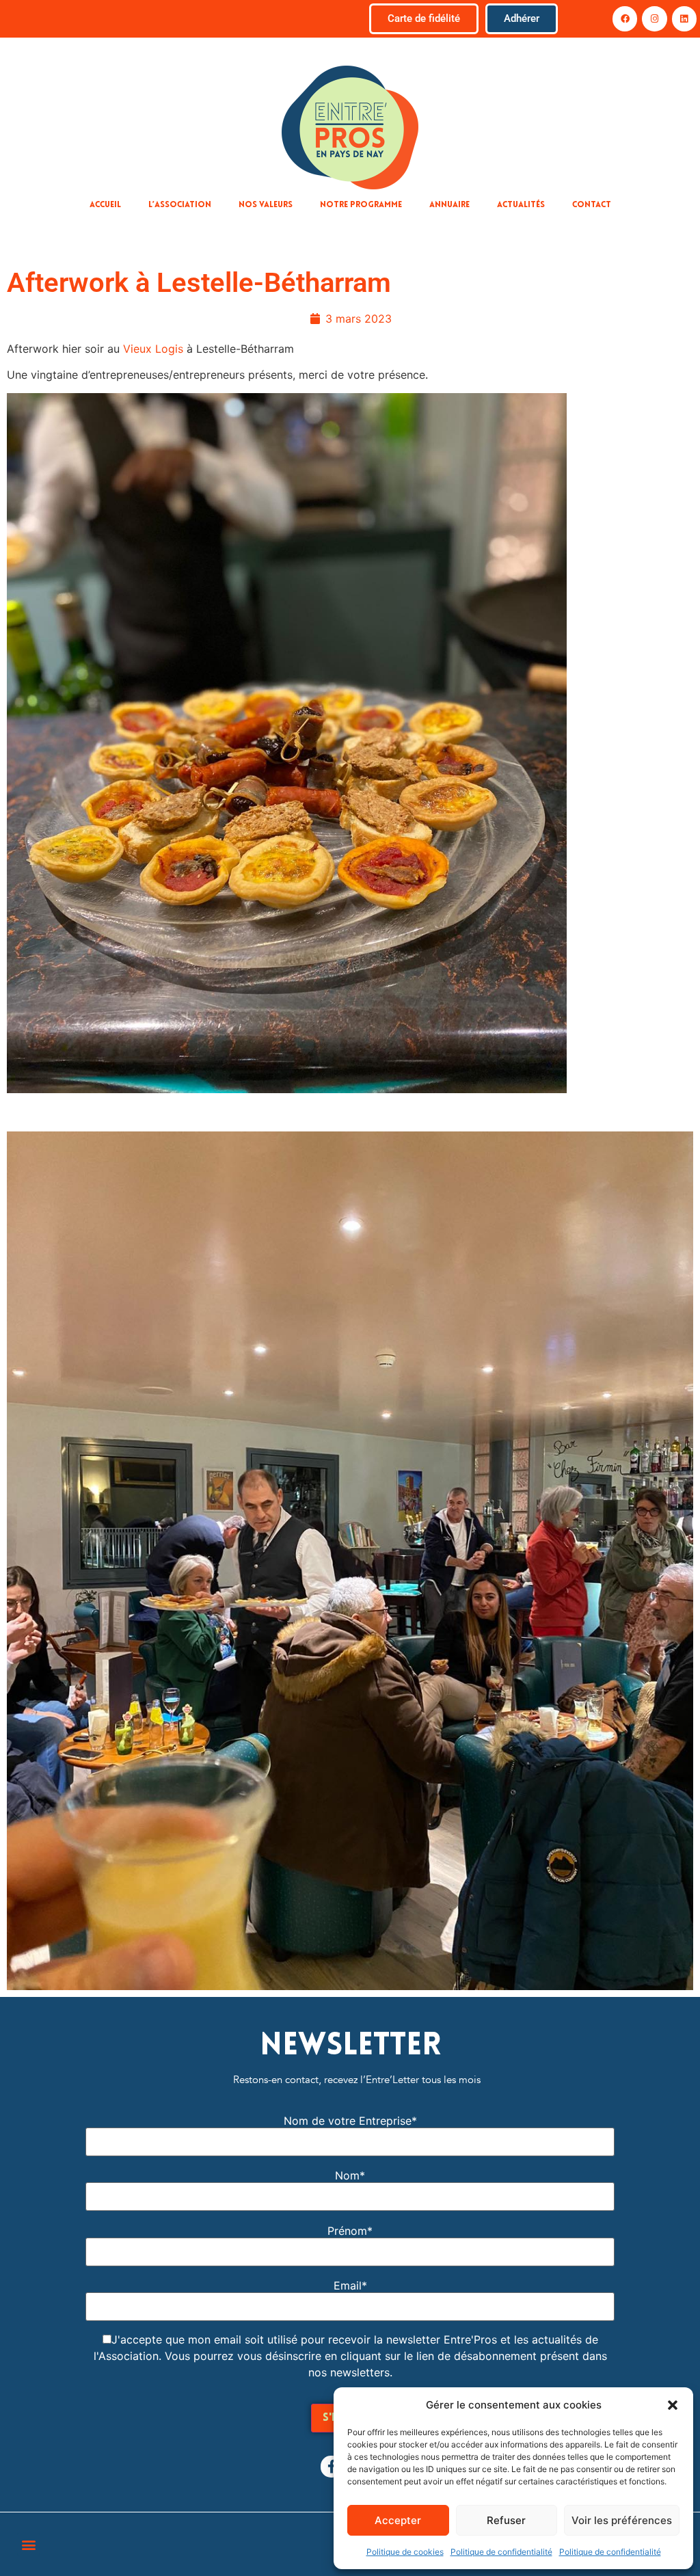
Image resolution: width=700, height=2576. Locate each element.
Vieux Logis (153, 349)
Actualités (521, 205)
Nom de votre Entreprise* (350, 2121)
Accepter (398, 2520)
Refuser (506, 2520)
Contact (592, 205)
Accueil (105, 205)
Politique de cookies (405, 2552)
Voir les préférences (622, 2520)
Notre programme (361, 205)
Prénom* (350, 2231)
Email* (350, 2285)
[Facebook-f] (332, 2467)
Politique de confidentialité (501, 2552)
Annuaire (449, 205)
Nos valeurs (266, 205)
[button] (673, 2405)
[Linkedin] (684, 18)
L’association (180, 205)
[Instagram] (654, 18)
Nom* (350, 2175)
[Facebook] (625, 18)
